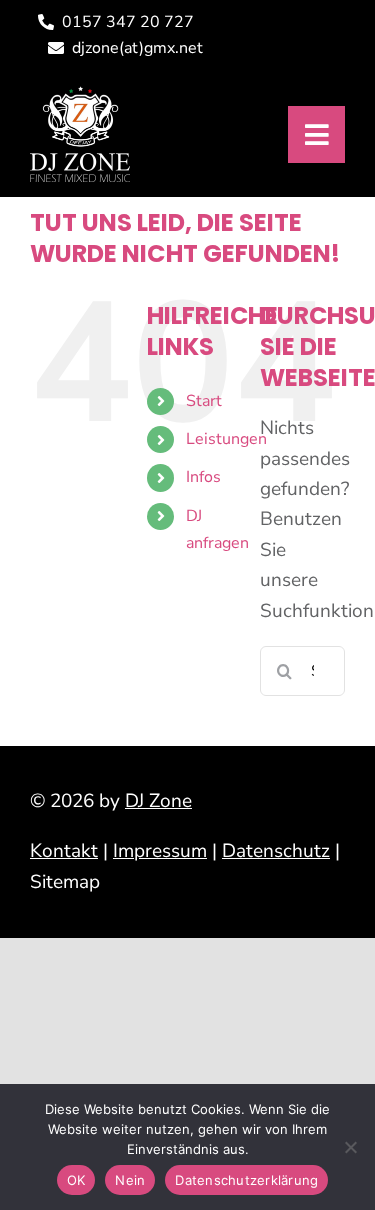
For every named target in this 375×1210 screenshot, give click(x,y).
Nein (130, 1180)
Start (204, 401)
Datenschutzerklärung (246, 1180)
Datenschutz (276, 851)
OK (76, 1180)
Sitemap (65, 882)
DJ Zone (158, 801)
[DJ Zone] (80, 95)
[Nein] (350, 1147)
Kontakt (64, 851)
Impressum (160, 851)
